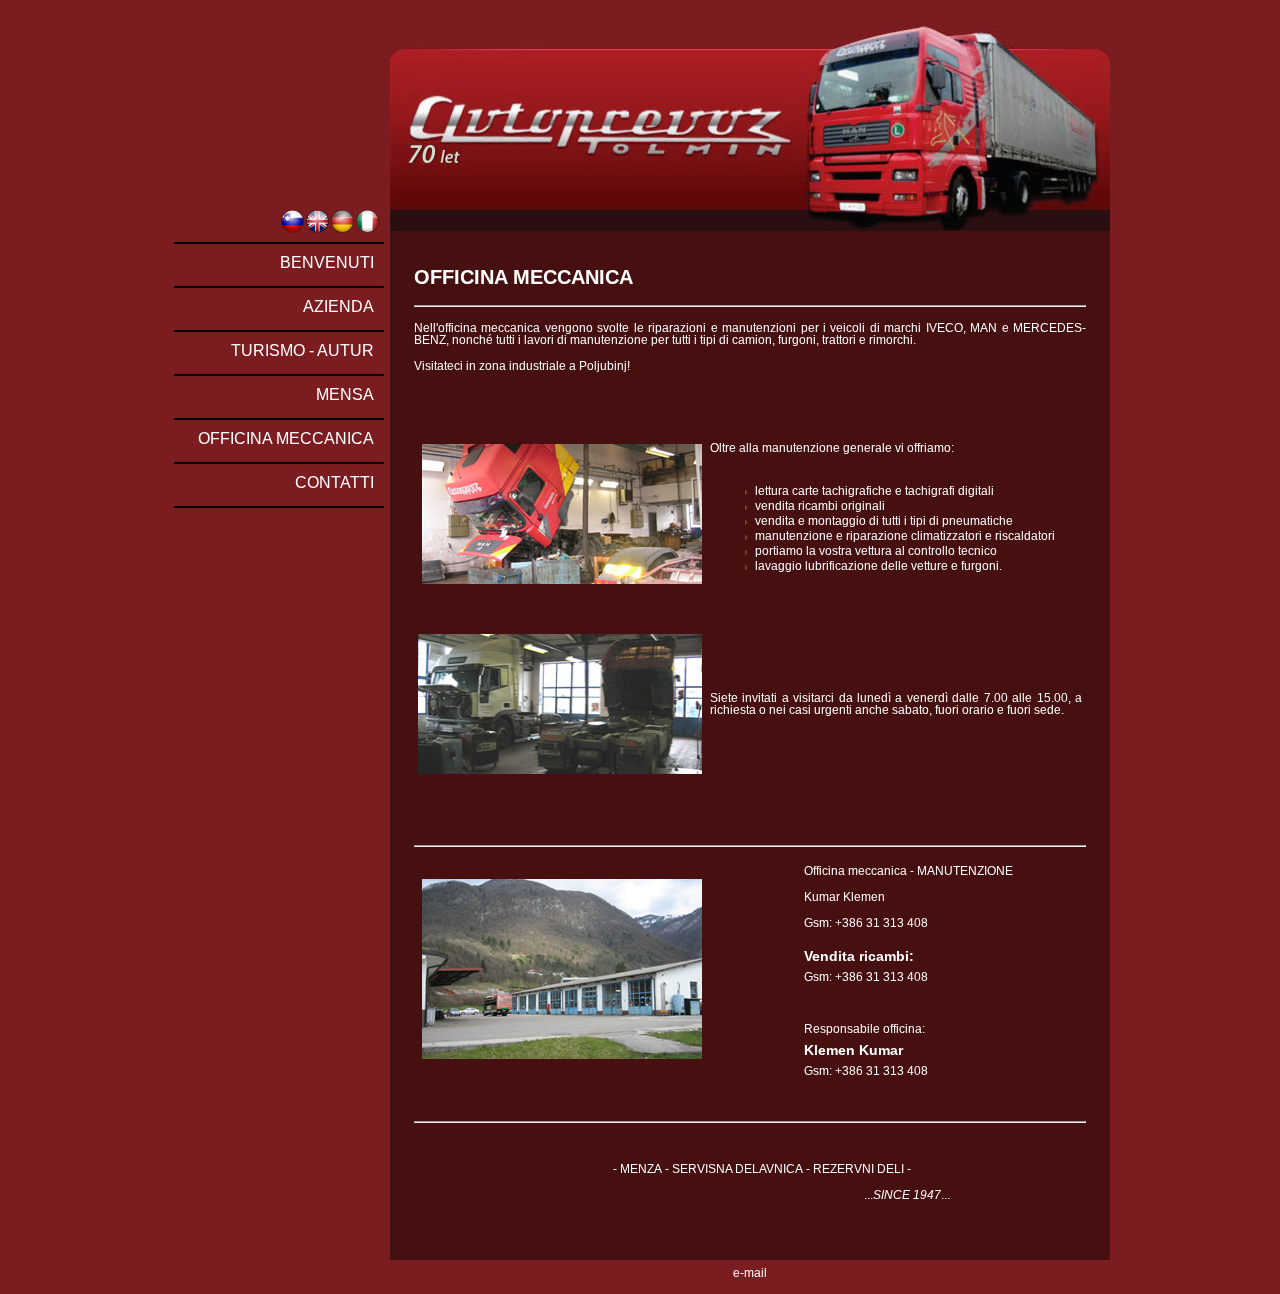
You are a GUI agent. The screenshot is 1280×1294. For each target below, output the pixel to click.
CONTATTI (334, 482)
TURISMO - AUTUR (302, 350)
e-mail (750, 1273)
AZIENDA (338, 306)
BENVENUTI (327, 262)
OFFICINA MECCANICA (286, 438)
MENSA (345, 394)
